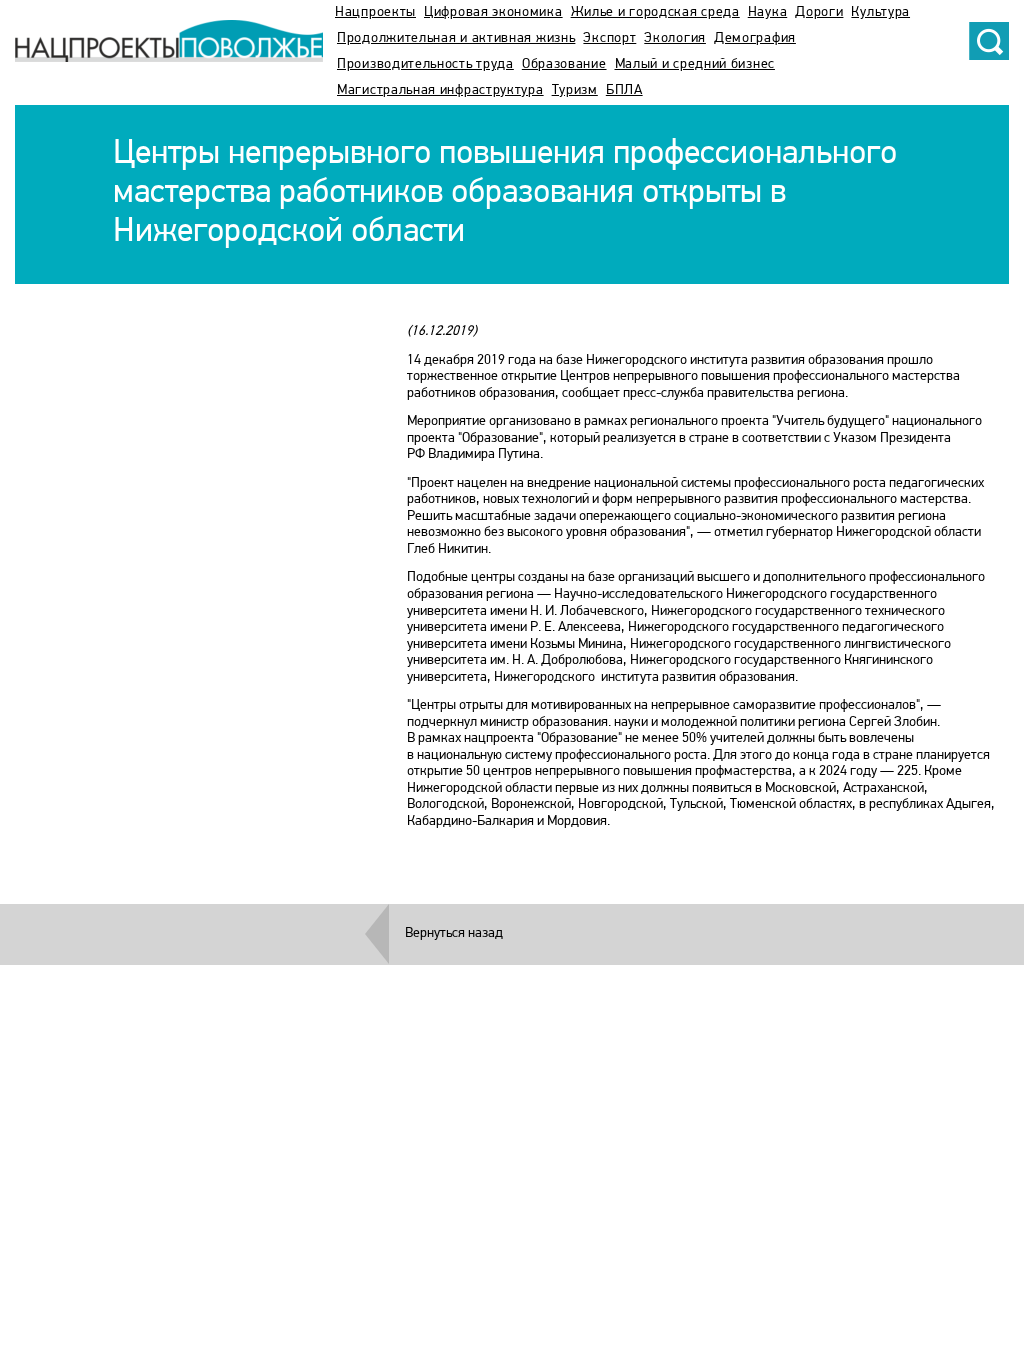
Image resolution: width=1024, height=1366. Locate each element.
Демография (755, 38)
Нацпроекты (375, 12)
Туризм (575, 90)
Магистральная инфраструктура (440, 90)
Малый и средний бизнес (695, 64)
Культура (880, 12)
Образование (564, 64)
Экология (675, 38)
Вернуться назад (454, 933)
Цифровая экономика (493, 12)
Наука (768, 12)
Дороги (819, 12)
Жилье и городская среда (655, 12)
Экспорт (609, 38)
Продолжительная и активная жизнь (456, 38)
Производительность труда (425, 64)
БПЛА (624, 90)
